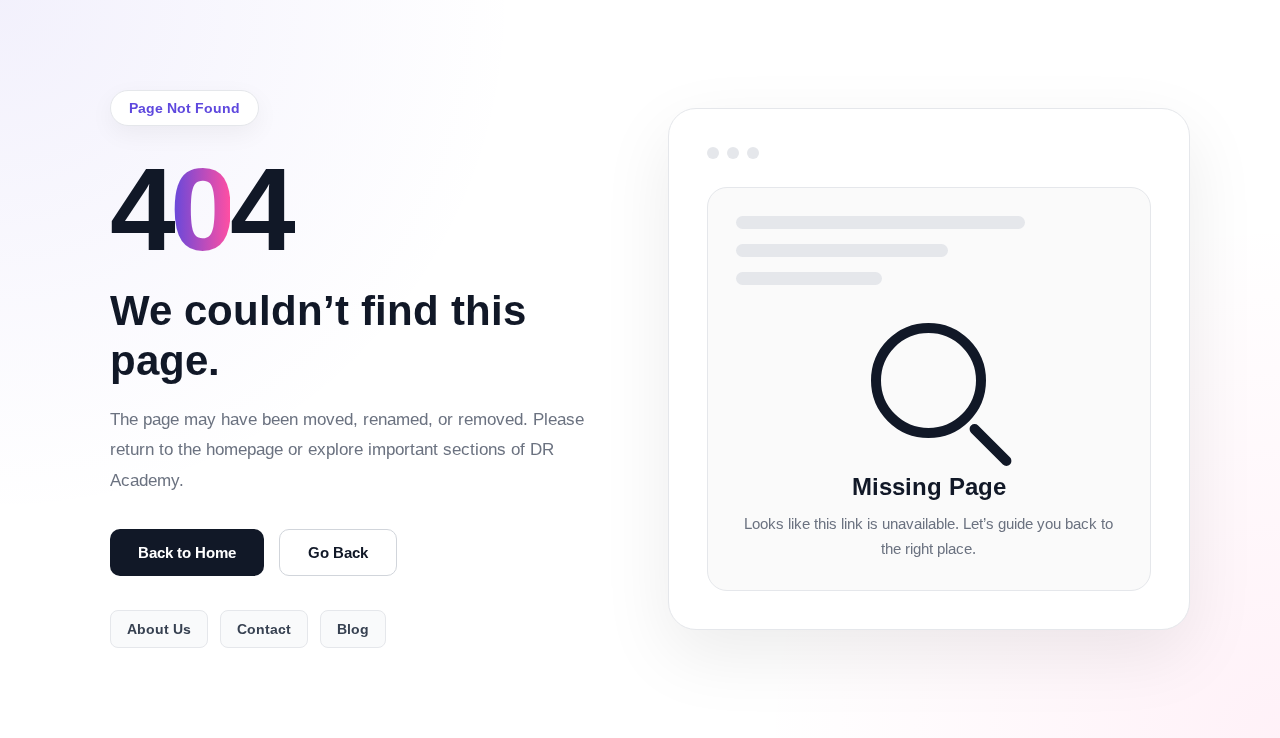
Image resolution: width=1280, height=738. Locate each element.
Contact (264, 629)
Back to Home (187, 552)
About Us (159, 629)
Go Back (338, 552)
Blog (353, 629)
